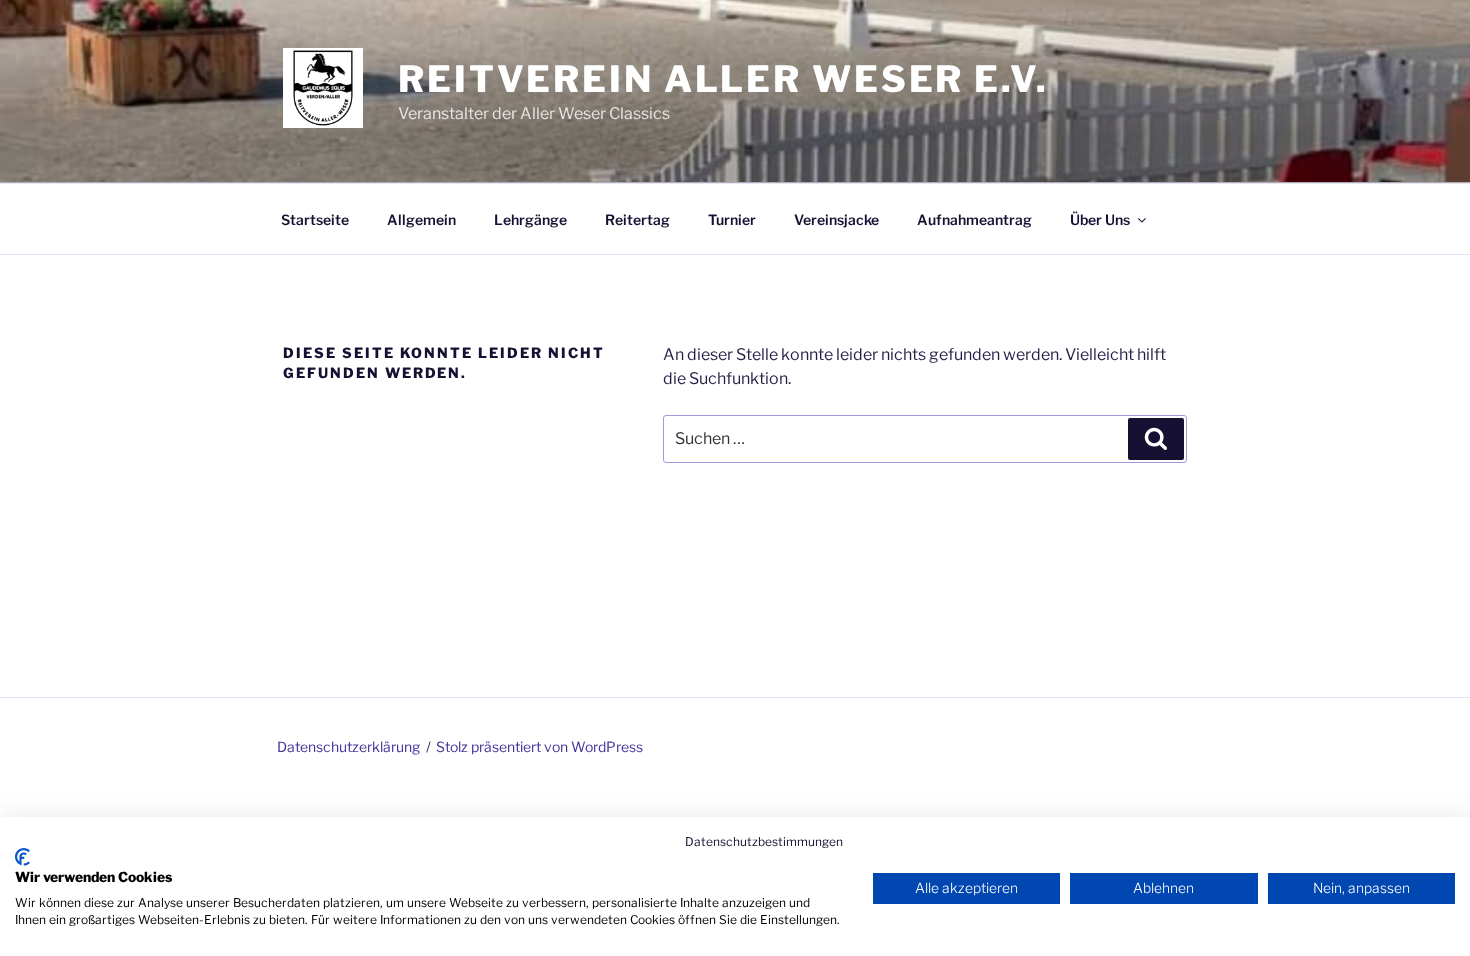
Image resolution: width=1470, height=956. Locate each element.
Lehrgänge (530, 219)
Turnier (732, 219)
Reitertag (637, 219)
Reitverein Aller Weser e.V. (723, 79)
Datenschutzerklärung (348, 746)
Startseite (315, 219)
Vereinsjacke (836, 219)
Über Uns (1100, 219)
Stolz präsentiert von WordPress (539, 746)
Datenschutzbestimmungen (764, 841)
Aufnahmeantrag (974, 219)
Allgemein (421, 219)
